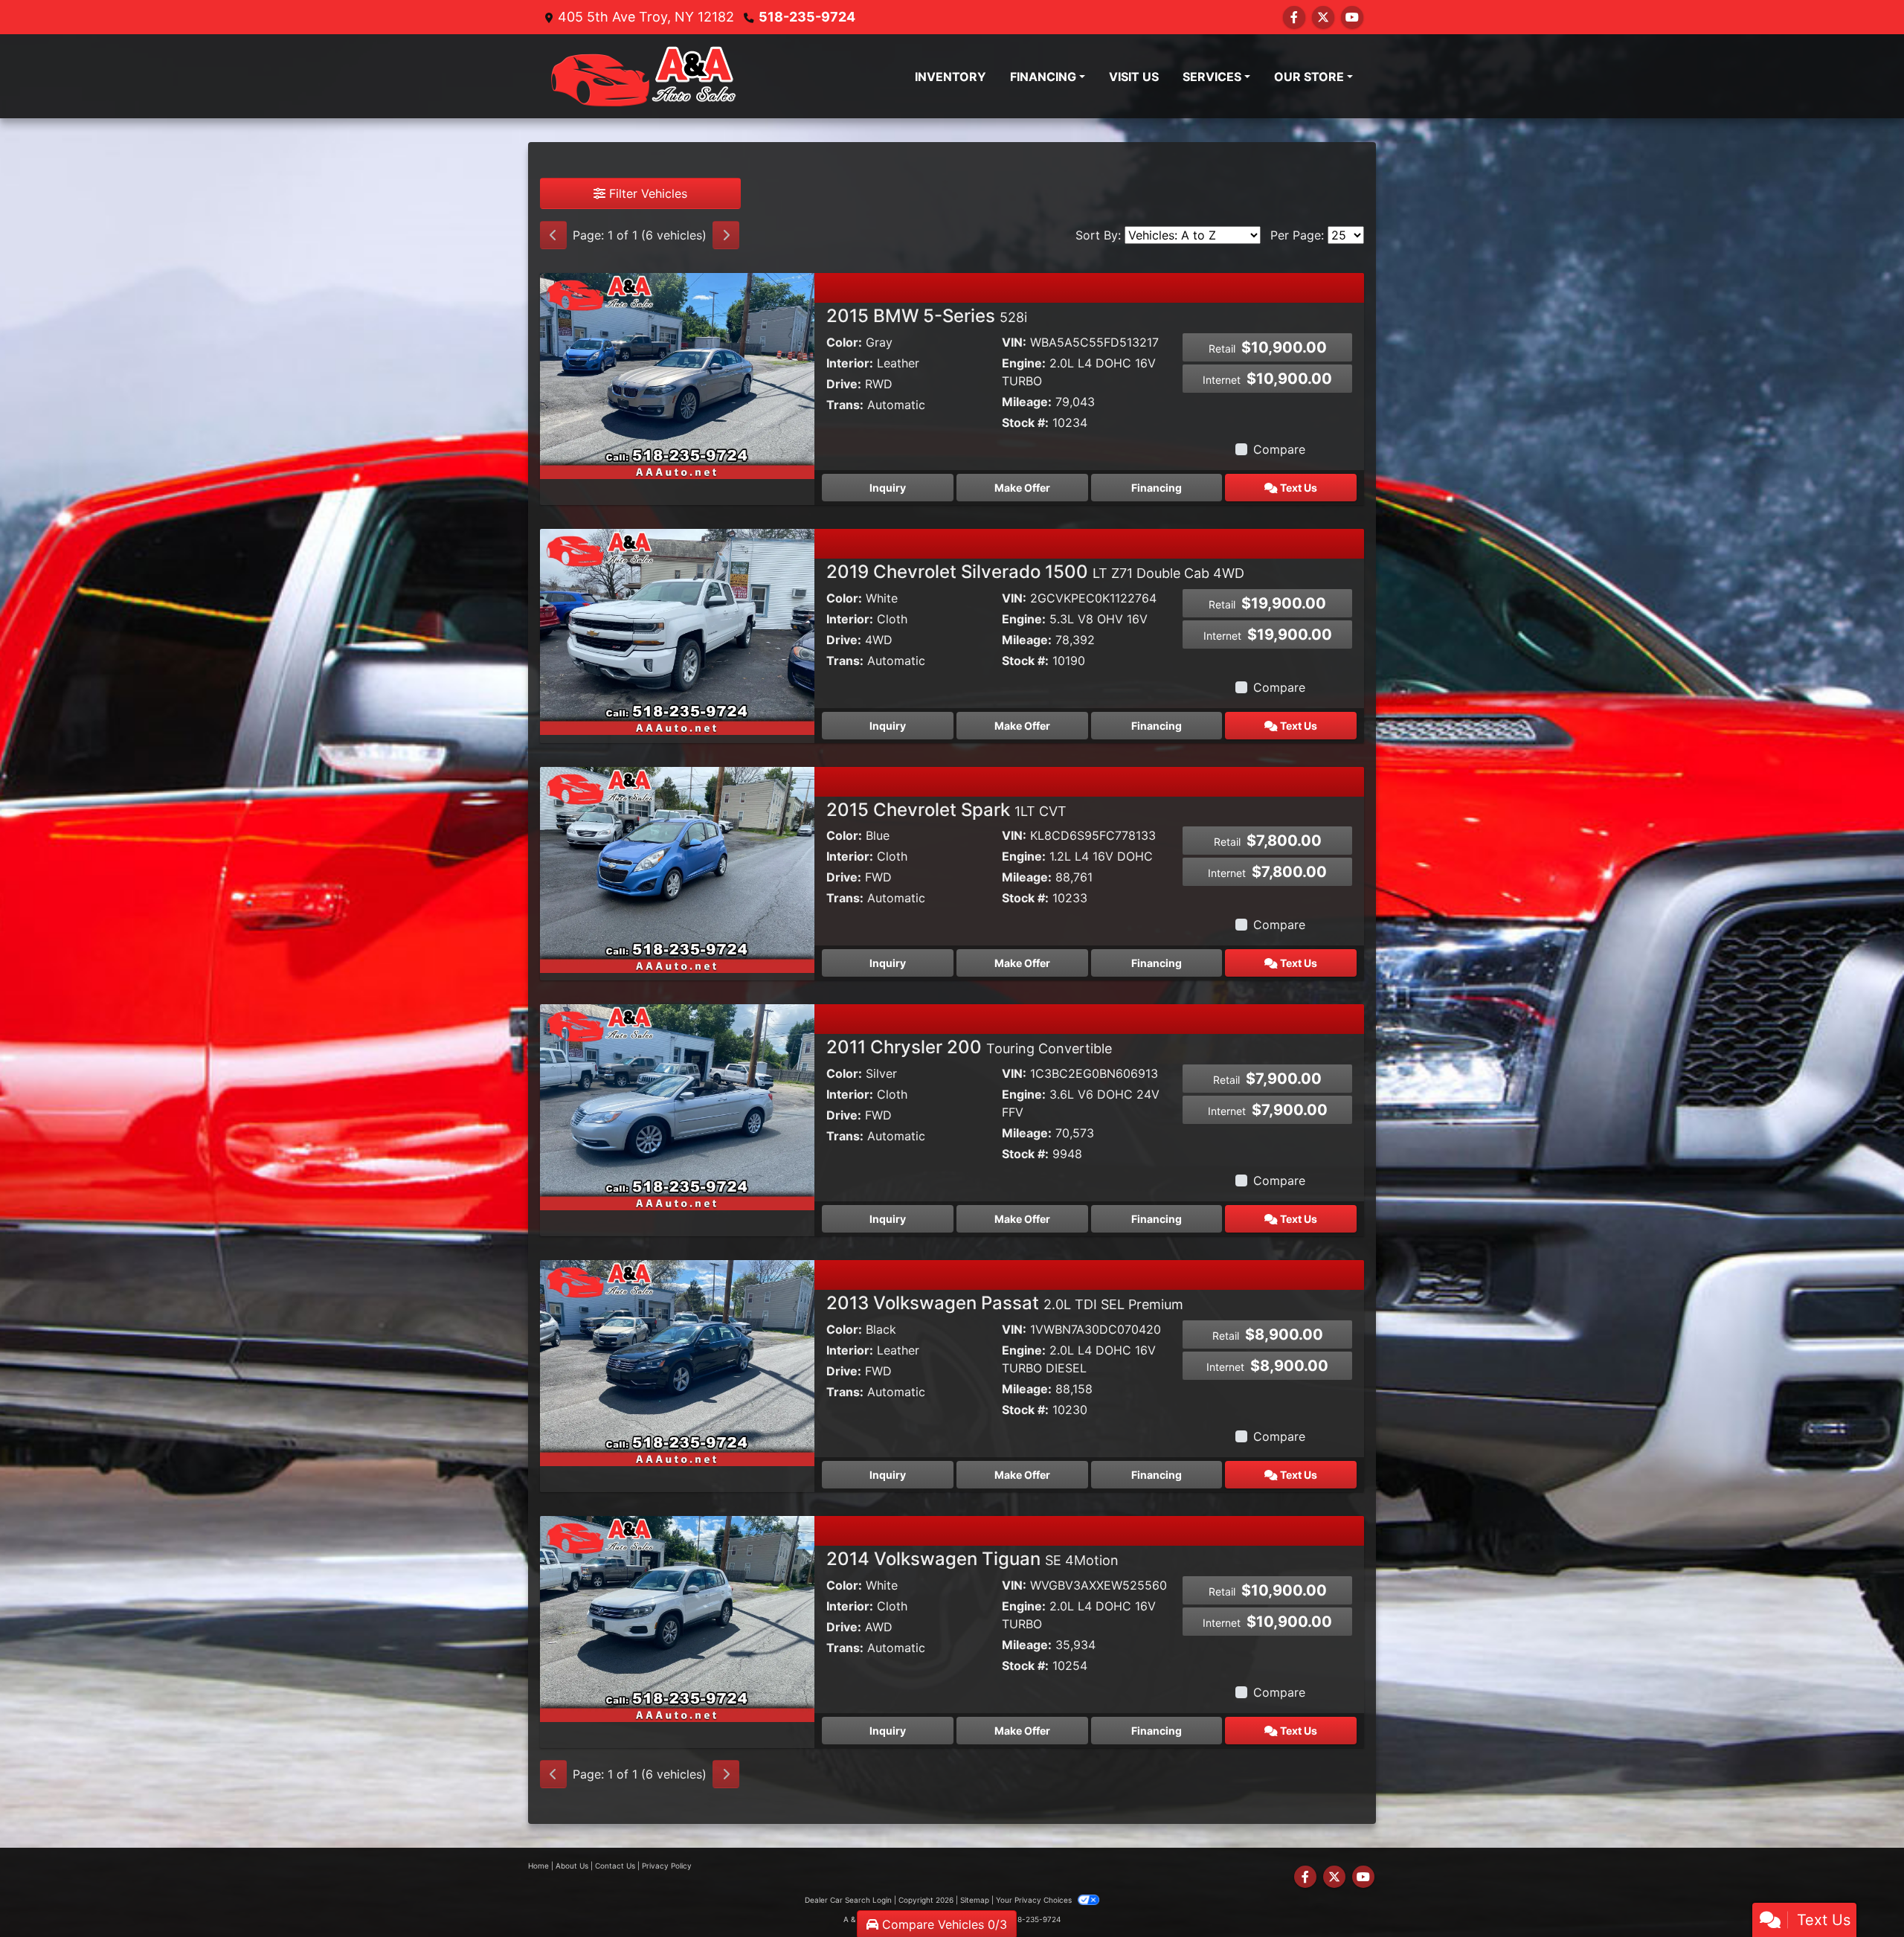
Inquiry (888, 488)
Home (538, 1866)
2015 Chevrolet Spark (946, 810)
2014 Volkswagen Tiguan (972, 1559)
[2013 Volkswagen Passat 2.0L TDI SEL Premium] (677, 1362)
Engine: (1024, 363)
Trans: (845, 405)
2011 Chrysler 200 (969, 1047)
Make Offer (1022, 488)
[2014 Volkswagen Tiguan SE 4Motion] (677, 1618)
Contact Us (615, 1866)
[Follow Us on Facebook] (1294, 17)
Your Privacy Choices (1035, 1900)
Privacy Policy (667, 1866)
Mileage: (1027, 402)
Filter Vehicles (646, 193)
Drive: (844, 384)
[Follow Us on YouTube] (1352, 17)
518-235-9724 (807, 17)
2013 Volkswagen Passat (1005, 1303)
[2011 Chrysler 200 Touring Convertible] (677, 1106)
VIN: (1014, 342)
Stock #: (1025, 423)
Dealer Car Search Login (848, 1900)
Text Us (1297, 488)
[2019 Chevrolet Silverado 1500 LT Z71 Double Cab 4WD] (677, 631)
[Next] (726, 235)
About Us (572, 1866)
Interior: (850, 363)
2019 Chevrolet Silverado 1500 (1035, 572)
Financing (1157, 488)
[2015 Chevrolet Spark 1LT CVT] (677, 868)
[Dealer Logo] (644, 76)
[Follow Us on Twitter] (1323, 17)
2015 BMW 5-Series (927, 316)
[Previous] (553, 235)
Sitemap (975, 1900)
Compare (1279, 449)
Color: (844, 342)
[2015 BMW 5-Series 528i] (677, 375)
